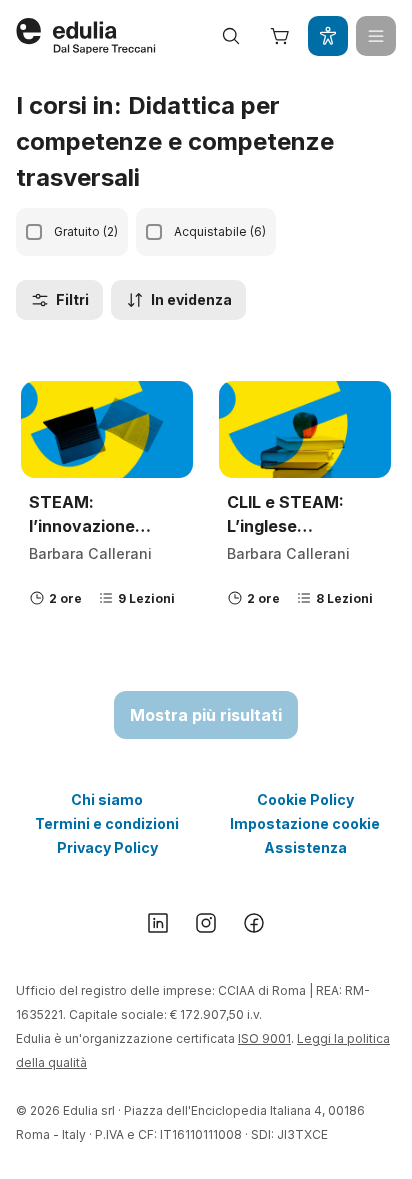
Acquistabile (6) (220, 231)
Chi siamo (107, 799)
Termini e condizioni (107, 823)
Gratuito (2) (86, 231)
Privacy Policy (107, 847)
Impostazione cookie (305, 823)
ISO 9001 (264, 1038)
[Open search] (231, 36)
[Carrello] (280, 36)
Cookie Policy (305, 799)
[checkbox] (34, 232)
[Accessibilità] (328, 36)
